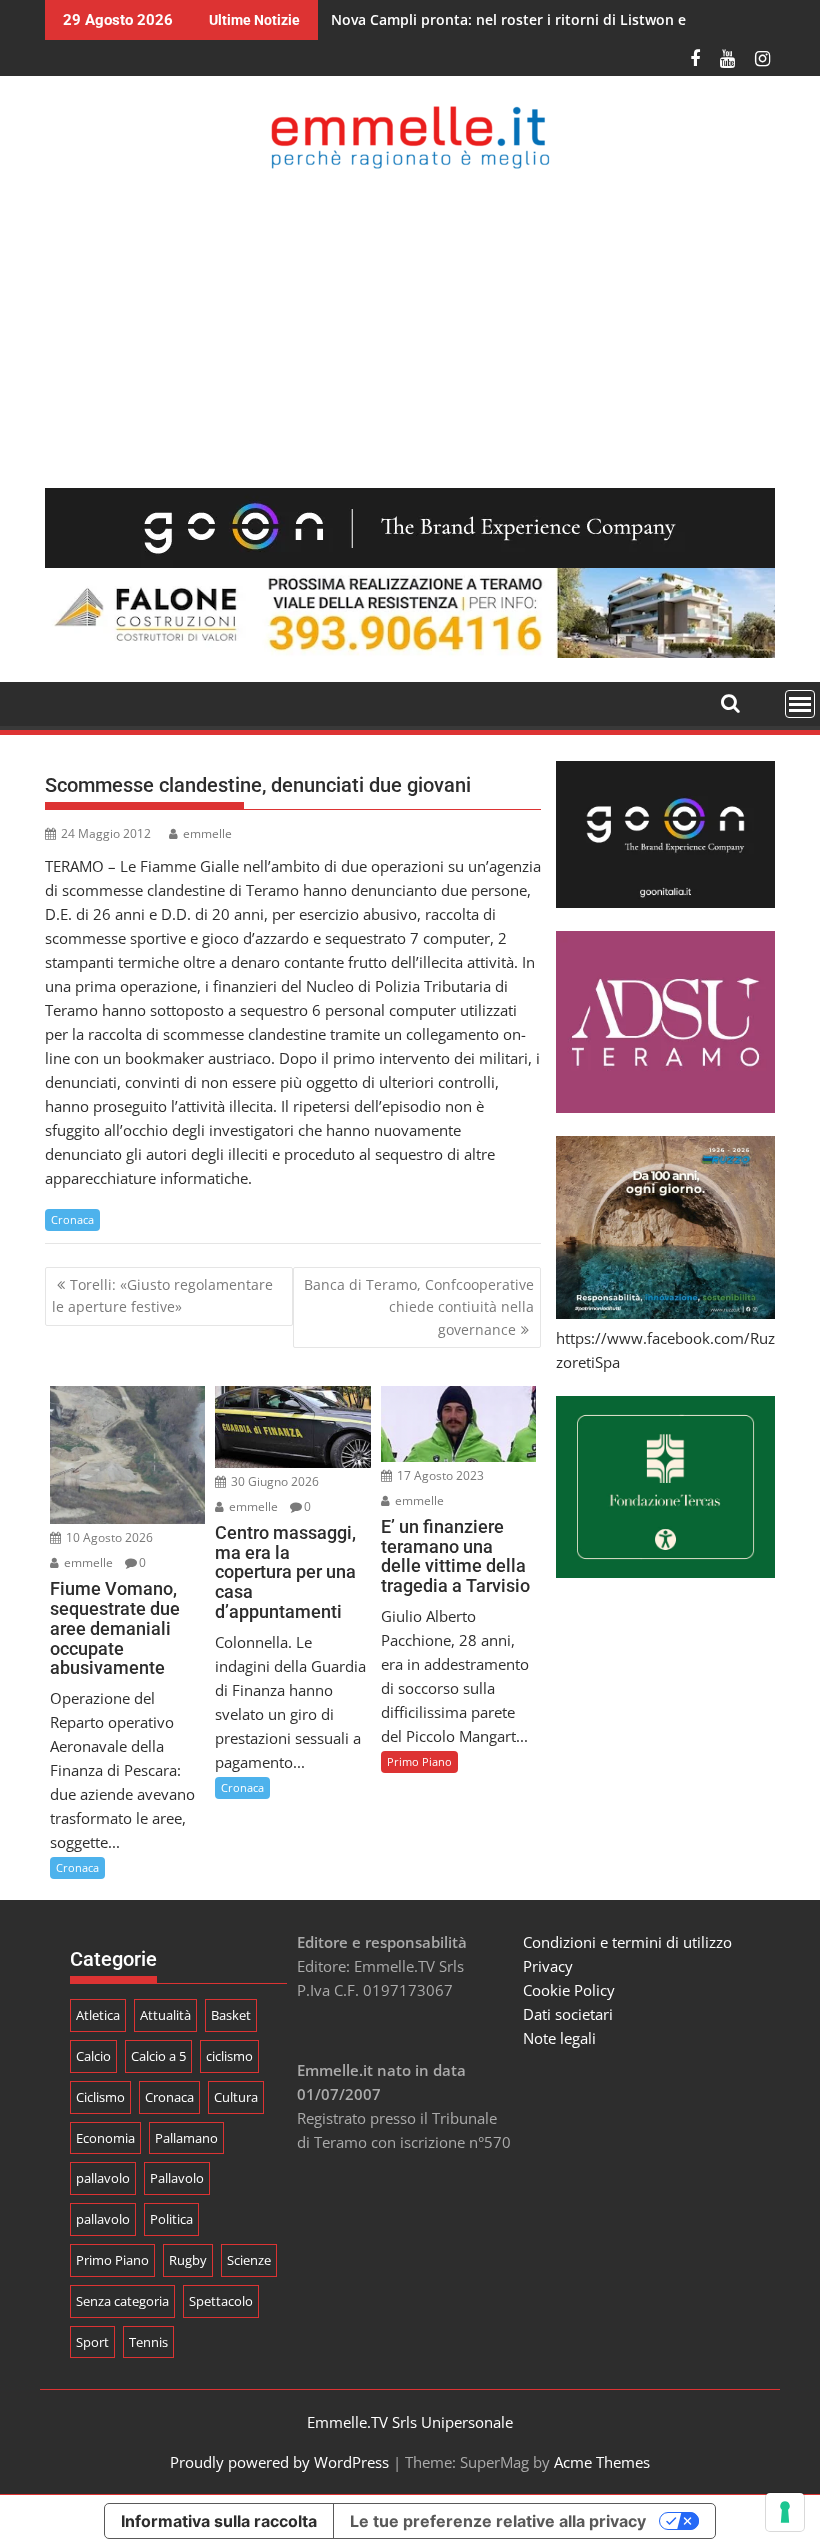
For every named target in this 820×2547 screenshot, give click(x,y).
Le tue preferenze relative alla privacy (498, 2521)
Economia (105, 2138)
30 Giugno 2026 (273, 1481)
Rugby (188, 2260)
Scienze (249, 2260)
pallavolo (103, 2178)
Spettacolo (221, 2301)
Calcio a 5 (158, 2056)
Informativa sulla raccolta (219, 2521)
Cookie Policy (569, 1990)
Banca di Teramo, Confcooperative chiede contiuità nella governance (419, 1307)
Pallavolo (177, 2178)
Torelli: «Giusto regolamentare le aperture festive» (162, 1295)
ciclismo (229, 2056)
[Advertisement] (410, 328)
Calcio (93, 2056)
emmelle (207, 833)
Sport (92, 2342)
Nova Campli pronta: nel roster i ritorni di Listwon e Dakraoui (541, 19)
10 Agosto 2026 (108, 1537)
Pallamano (186, 2138)
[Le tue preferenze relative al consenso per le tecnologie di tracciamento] (785, 2512)
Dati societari (568, 2014)
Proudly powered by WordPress (279, 2462)
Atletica (98, 2015)
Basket (231, 2015)
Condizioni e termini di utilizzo (627, 1942)
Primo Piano (419, 1761)
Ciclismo (100, 2097)
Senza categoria (122, 2301)
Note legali (559, 2038)
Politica (171, 2219)
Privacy (548, 1966)
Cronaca (72, 1219)
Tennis (148, 2342)
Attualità (165, 2015)
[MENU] (800, 704)
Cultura (236, 2097)
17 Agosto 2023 (439, 1475)
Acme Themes (602, 2462)
